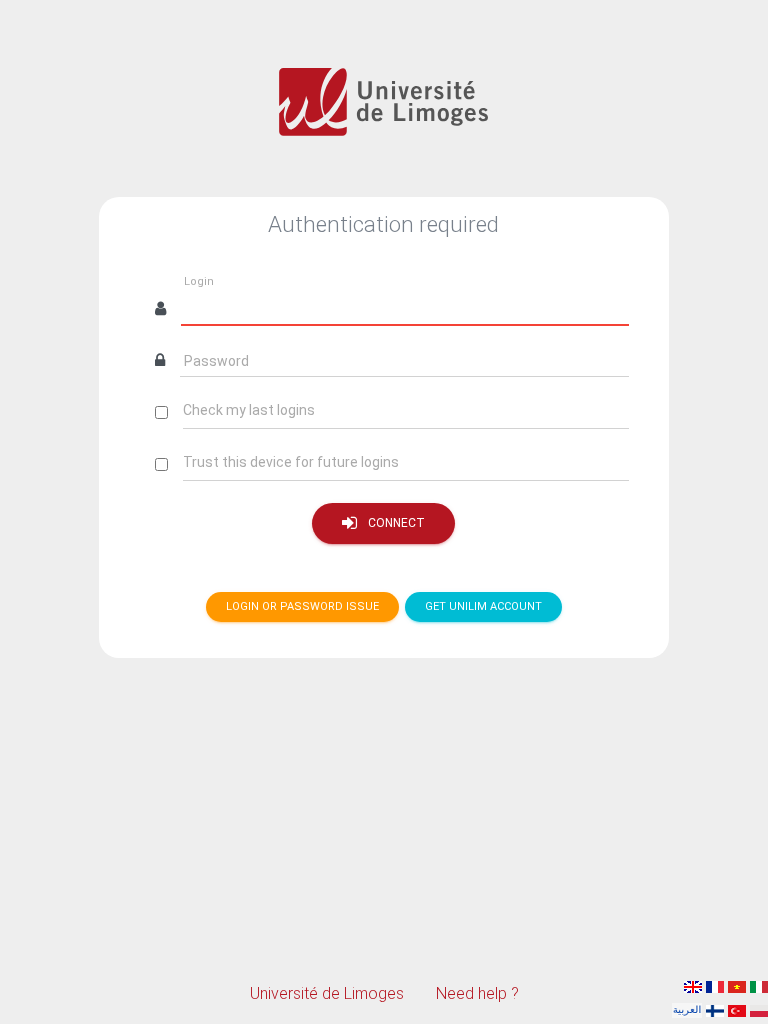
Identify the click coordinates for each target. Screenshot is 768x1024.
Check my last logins (249, 410)
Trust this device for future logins (291, 462)
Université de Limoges (327, 993)
